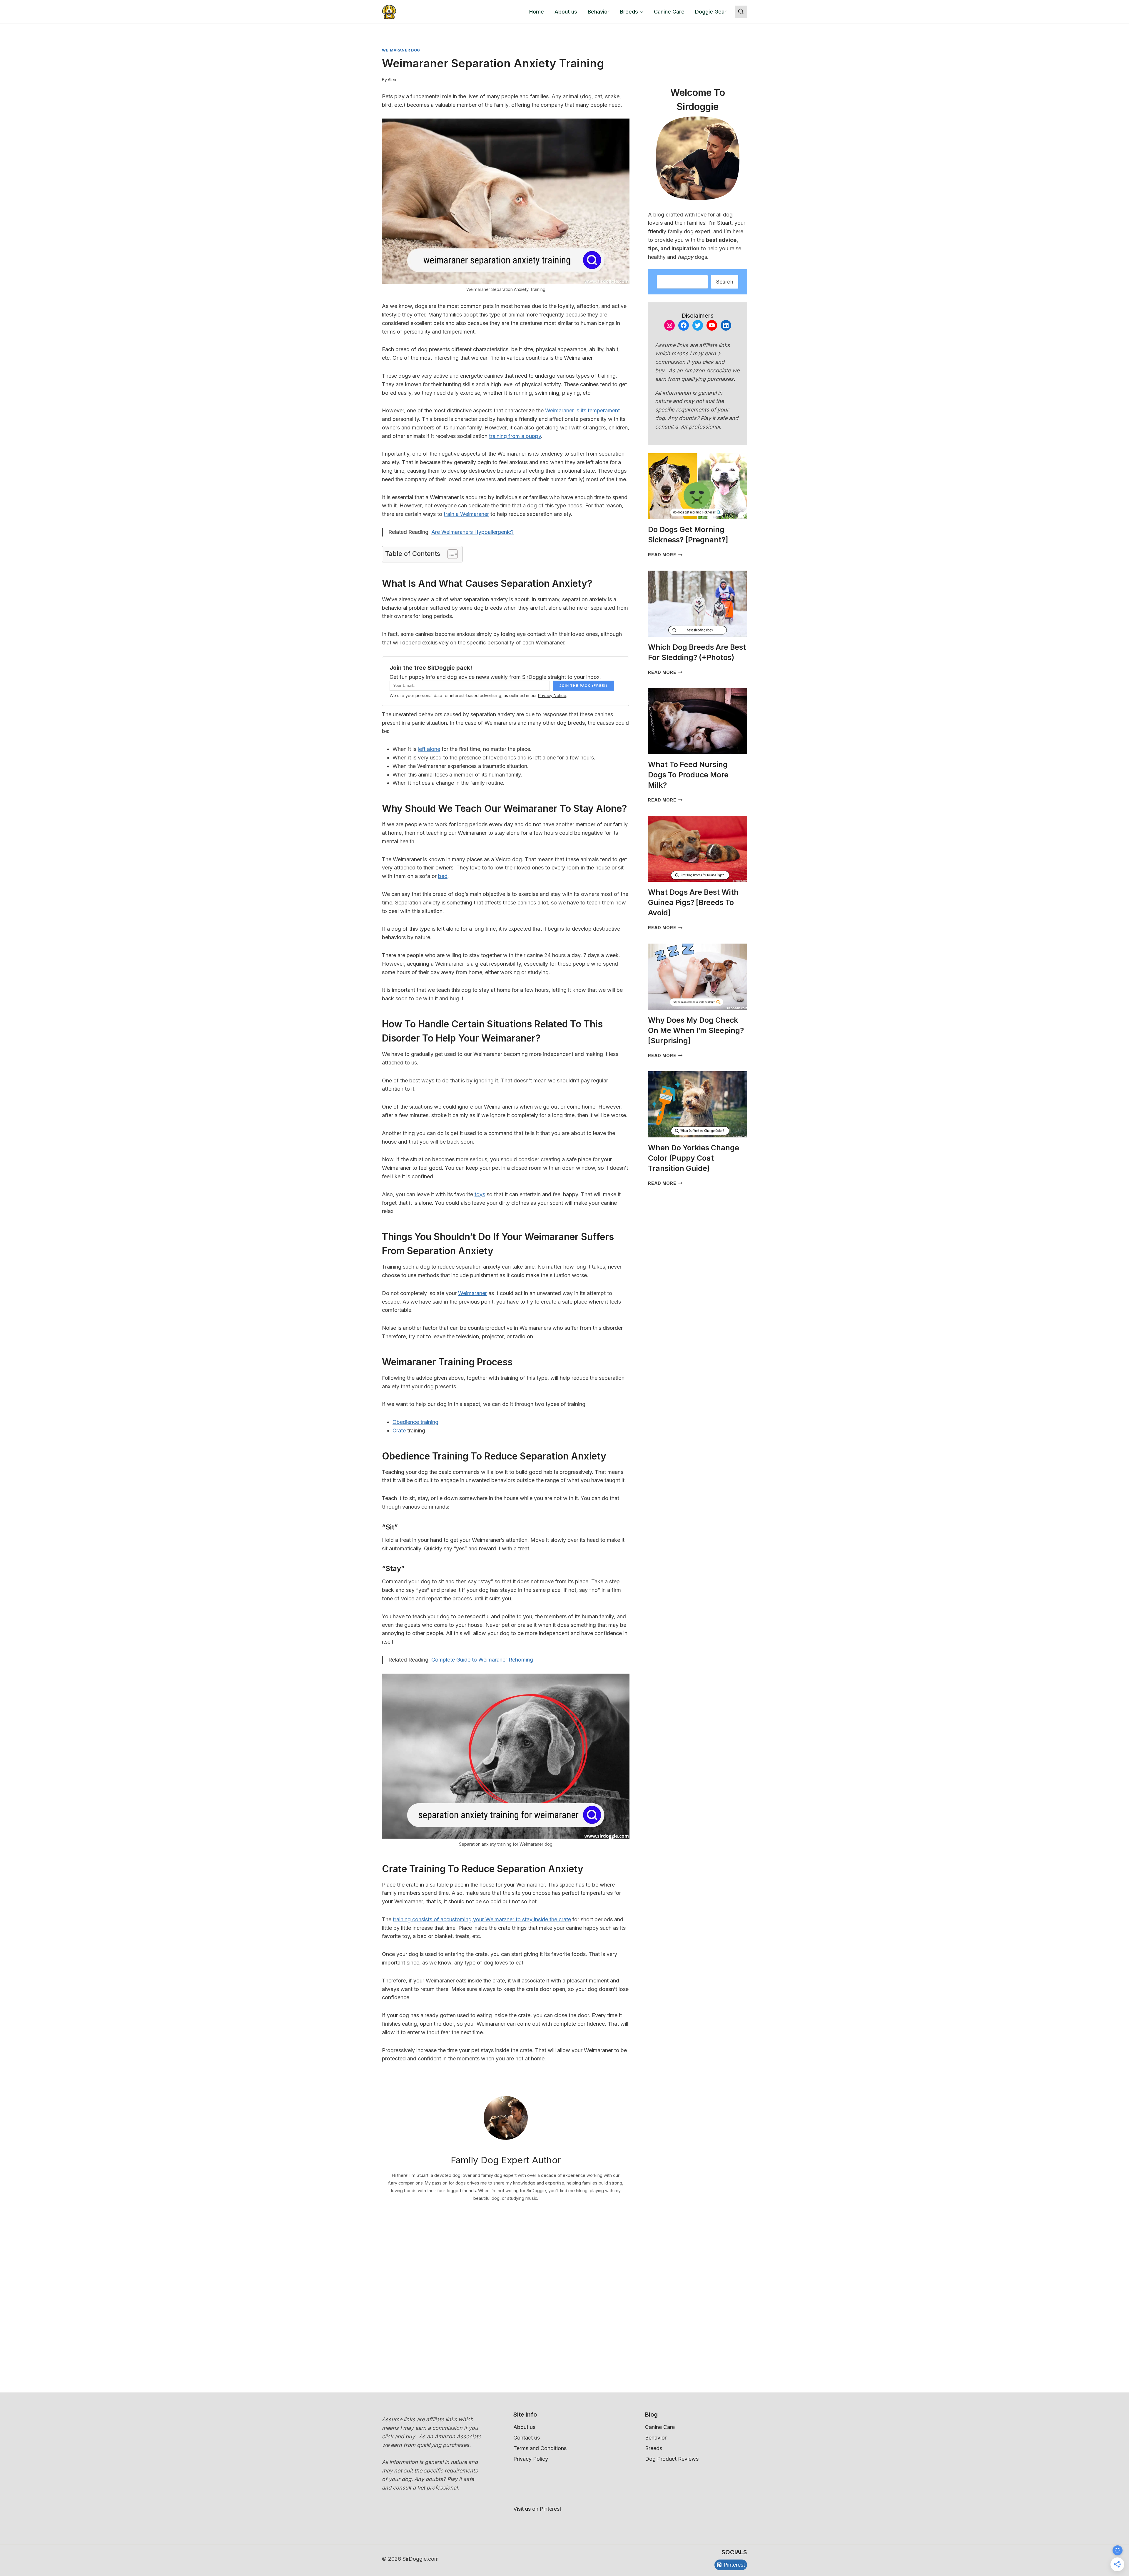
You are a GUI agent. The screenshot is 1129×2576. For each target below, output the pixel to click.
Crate (399, 1431)
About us (566, 12)
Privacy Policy (531, 2459)
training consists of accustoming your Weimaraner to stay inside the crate (482, 1919)
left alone (429, 749)
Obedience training (415, 1422)
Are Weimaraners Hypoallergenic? (472, 532)
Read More (665, 555)
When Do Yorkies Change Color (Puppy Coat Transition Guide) (694, 1158)
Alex (392, 80)
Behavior (599, 12)
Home (537, 12)
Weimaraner (472, 1293)
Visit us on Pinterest (537, 2509)
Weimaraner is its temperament (582, 410)
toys (480, 1194)
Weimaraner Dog (401, 50)
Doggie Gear (711, 12)
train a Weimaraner (466, 514)
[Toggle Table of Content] (450, 554)
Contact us (527, 2438)
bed (443, 876)
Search (725, 282)
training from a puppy (515, 436)
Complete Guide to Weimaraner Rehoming (482, 1660)
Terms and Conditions (540, 2448)
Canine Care (669, 12)
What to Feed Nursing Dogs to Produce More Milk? (688, 775)
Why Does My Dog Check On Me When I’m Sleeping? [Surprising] (696, 1030)
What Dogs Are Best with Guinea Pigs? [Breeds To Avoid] (693, 902)
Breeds (654, 2448)
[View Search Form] (741, 12)
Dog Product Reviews (672, 2459)
